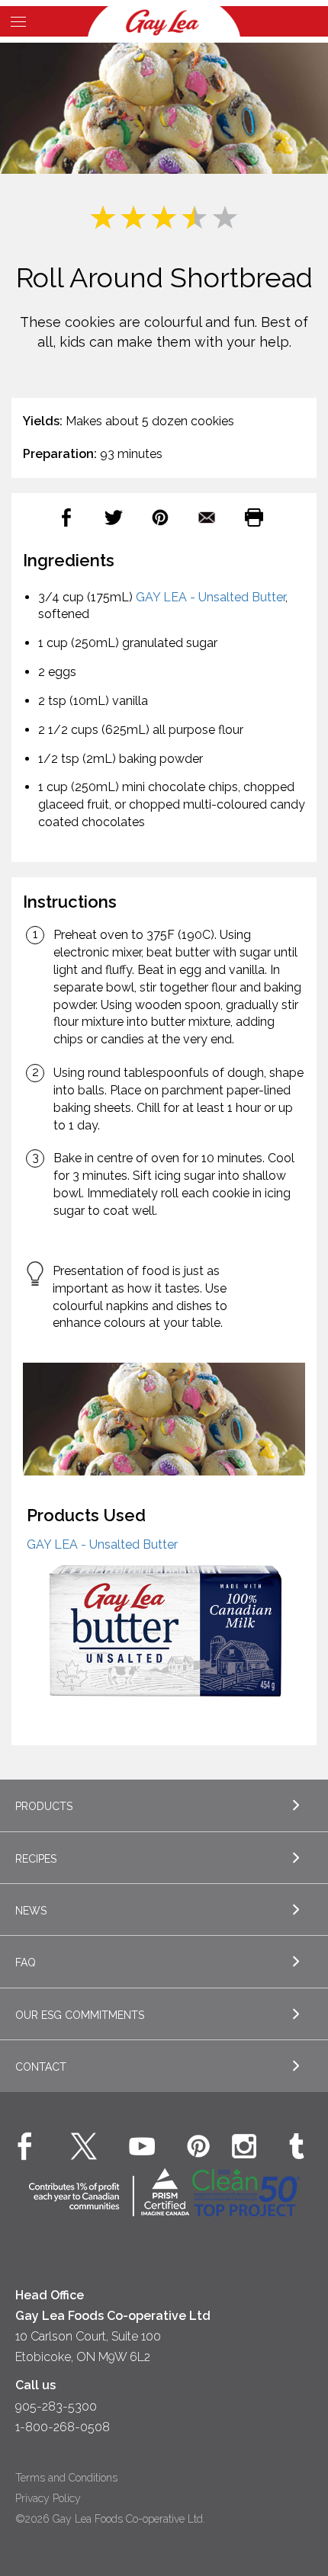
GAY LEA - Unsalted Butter (211, 597)
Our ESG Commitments (80, 2015)
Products (44, 1806)
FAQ (26, 1962)
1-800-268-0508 (63, 2427)
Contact (41, 2067)
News (31, 1911)
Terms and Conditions (66, 2478)
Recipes (36, 1859)
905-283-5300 (56, 2406)
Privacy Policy (48, 2498)
